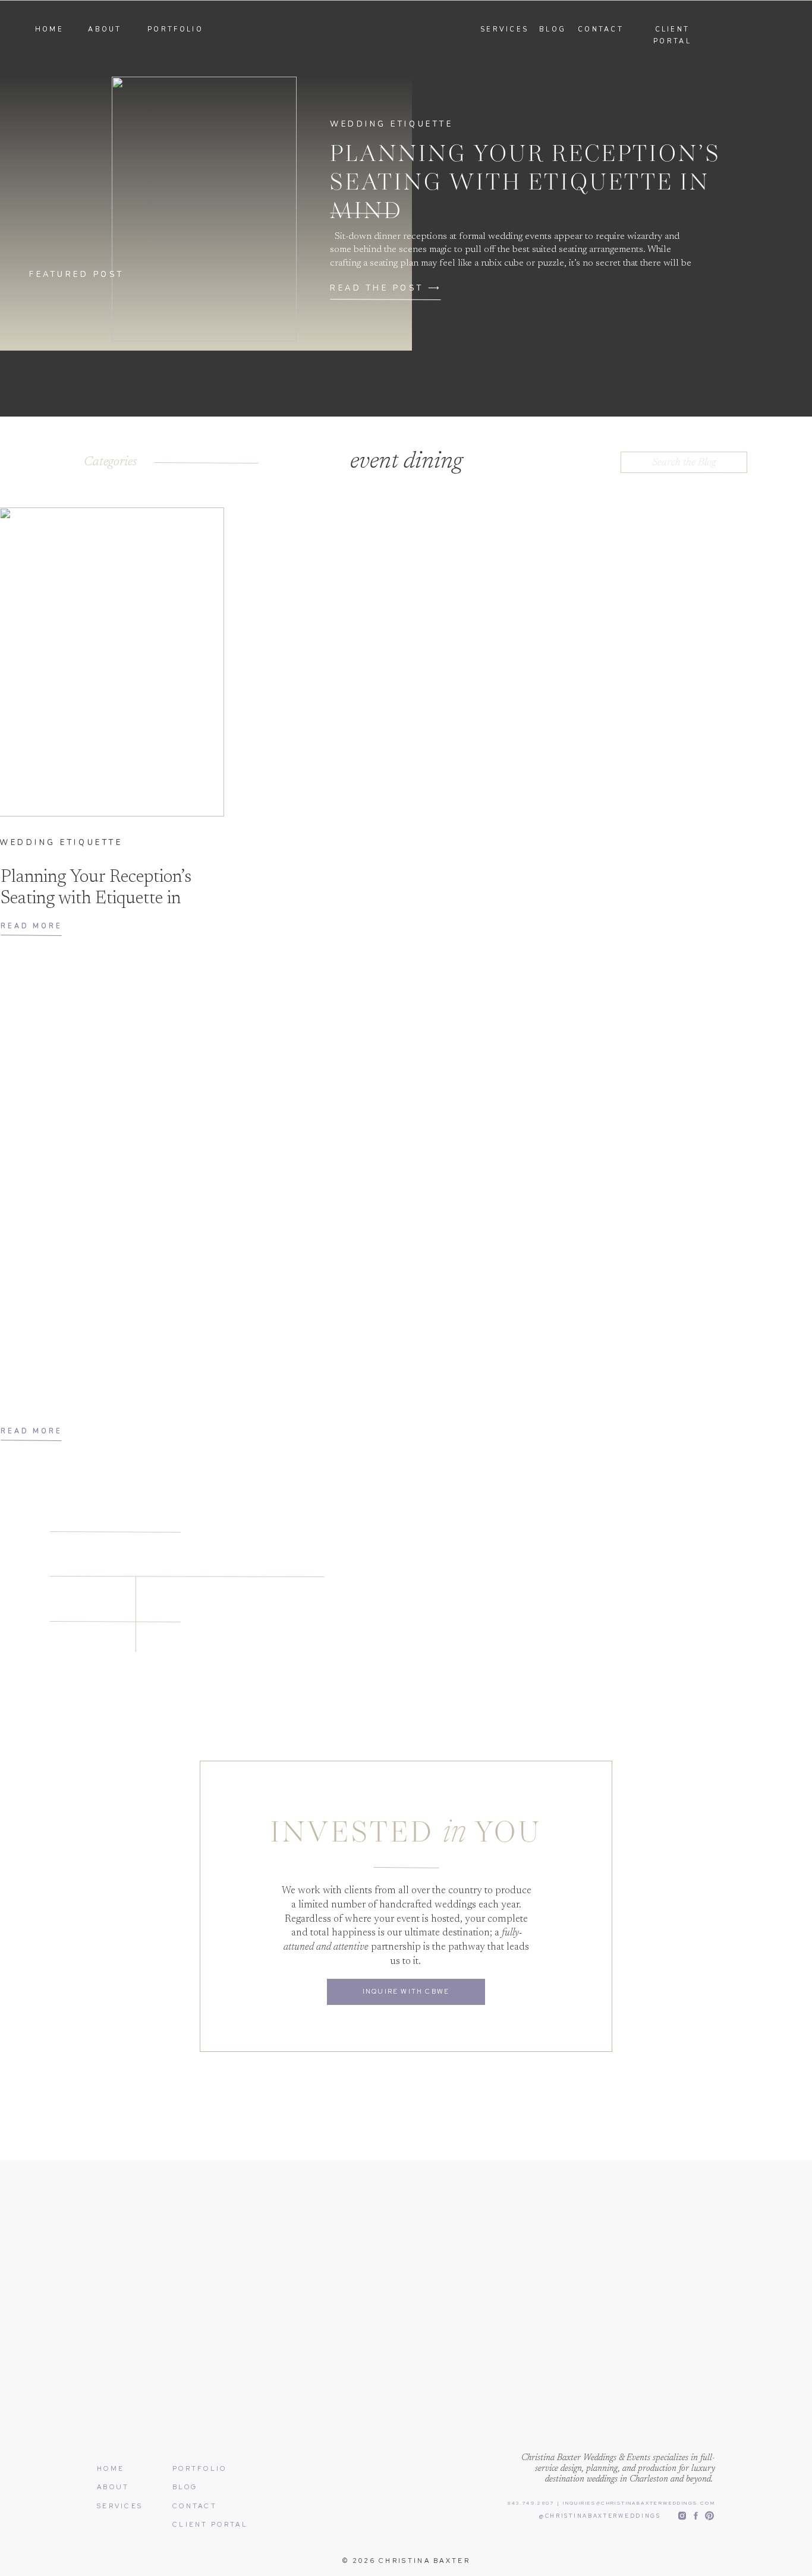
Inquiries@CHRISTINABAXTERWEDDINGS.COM (638, 2503)
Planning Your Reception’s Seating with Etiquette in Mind (525, 184)
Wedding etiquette (391, 124)
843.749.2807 (531, 2503)
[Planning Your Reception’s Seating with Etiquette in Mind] (204, 209)
